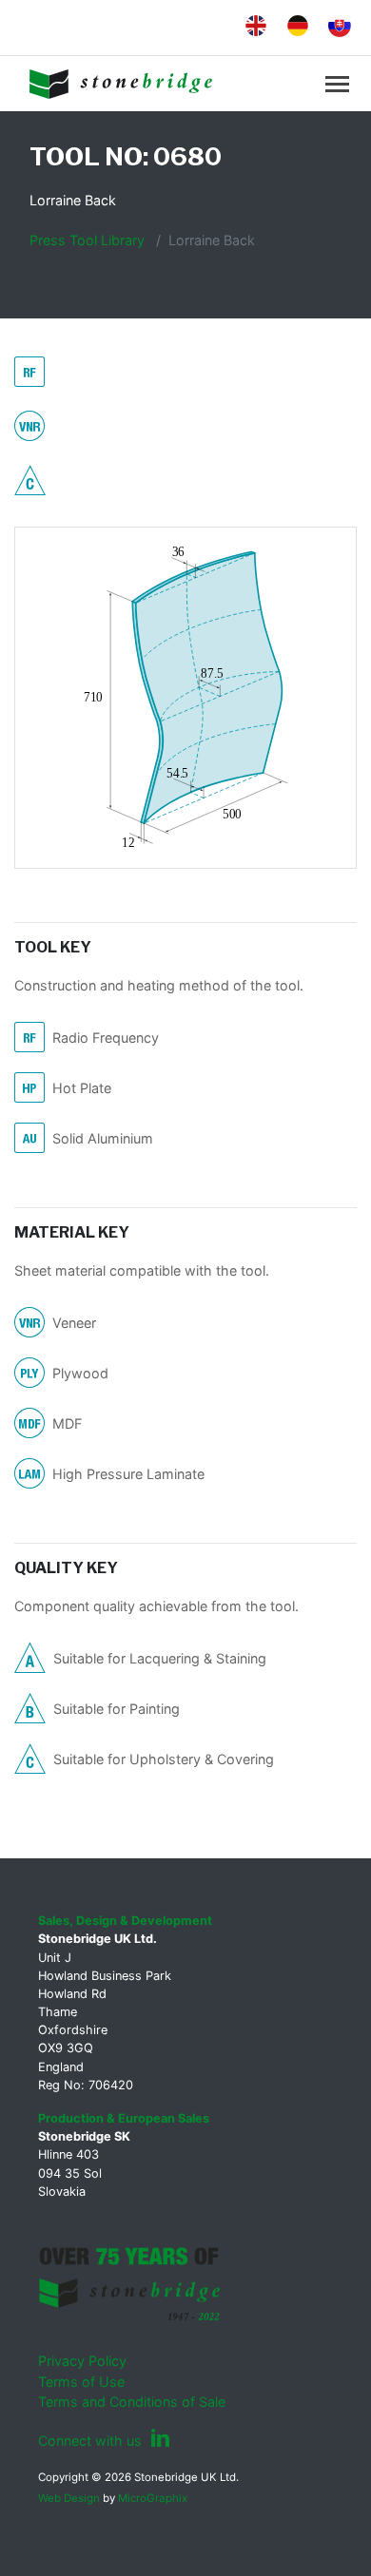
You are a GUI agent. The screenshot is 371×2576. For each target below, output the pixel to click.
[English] (252, 25)
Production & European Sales (124, 2118)
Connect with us (92, 2441)
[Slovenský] (336, 26)
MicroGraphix (153, 2498)
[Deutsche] (294, 25)
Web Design (69, 2498)
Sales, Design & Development (125, 1921)
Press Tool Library (87, 240)
